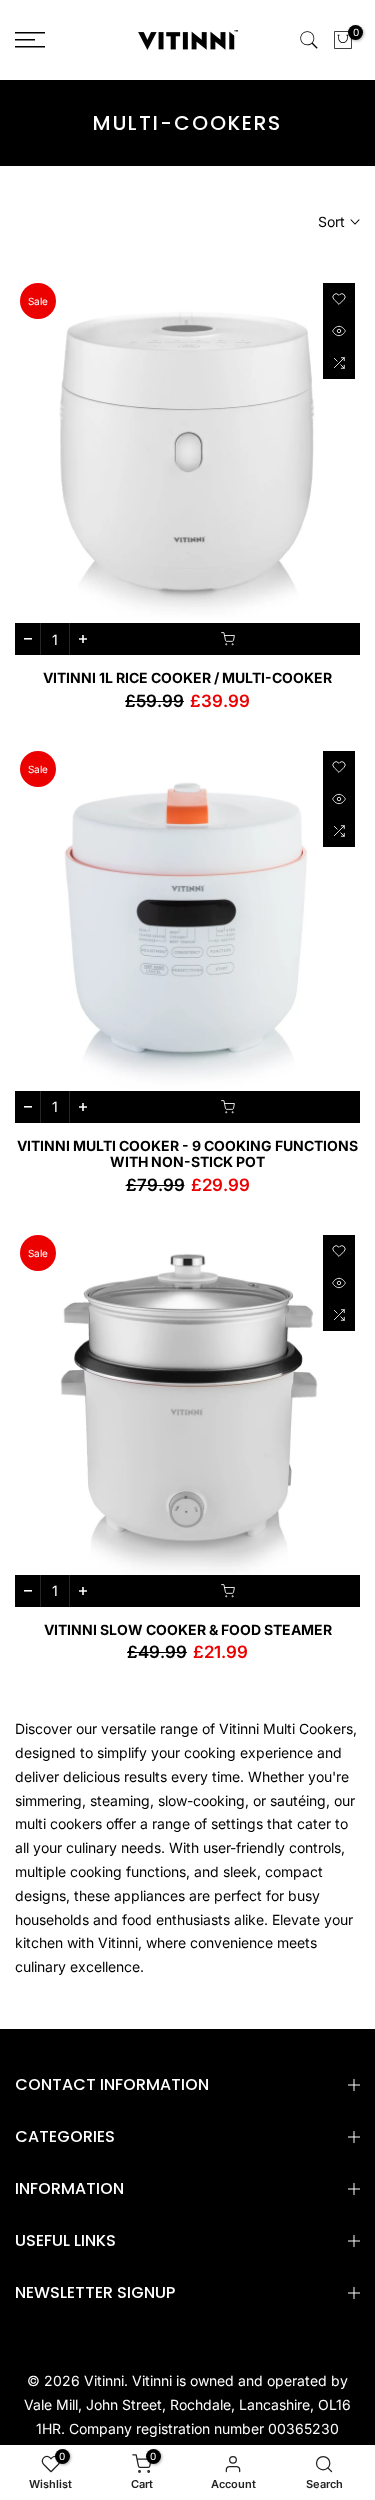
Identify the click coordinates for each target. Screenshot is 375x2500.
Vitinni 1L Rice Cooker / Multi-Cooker (187, 677)
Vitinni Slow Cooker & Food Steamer (188, 1629)
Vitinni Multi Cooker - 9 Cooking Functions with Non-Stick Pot (187, 1154)
